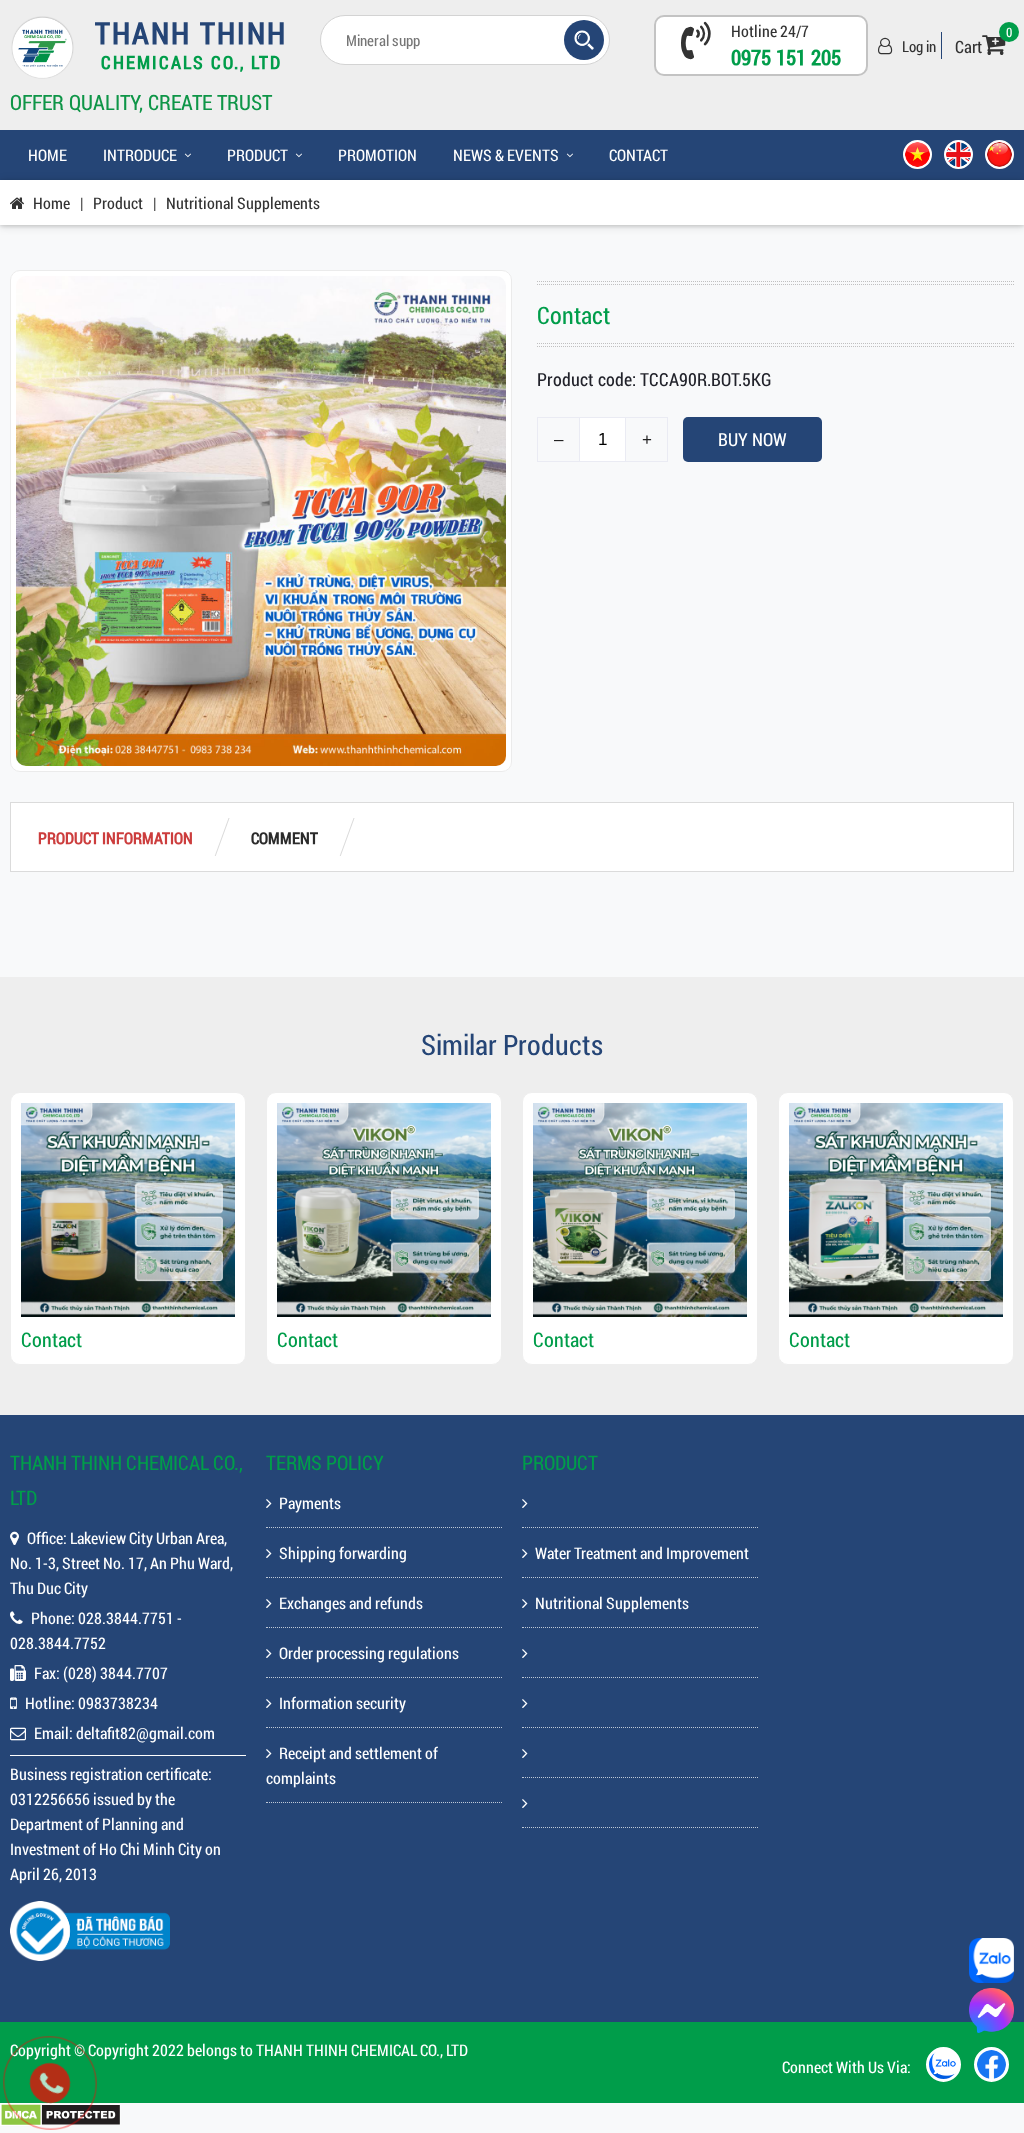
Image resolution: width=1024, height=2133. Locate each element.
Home (47, 154)
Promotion (377, 154)
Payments (310, 1502)
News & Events (506, 154)
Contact (638, 154)
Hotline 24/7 (770, 31)
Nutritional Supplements (243, 202)
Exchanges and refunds (351, 1602)
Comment (284, 837)
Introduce (140, 154)
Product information (115, 837)
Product (257, 154)
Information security (342, 1702)
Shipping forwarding (343, 1552)
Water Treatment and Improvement (642, 1552)
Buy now (752, 439)
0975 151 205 (786, 57)
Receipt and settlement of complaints (352, 1765)
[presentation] (40, 1229)
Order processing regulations (369, 1652)
